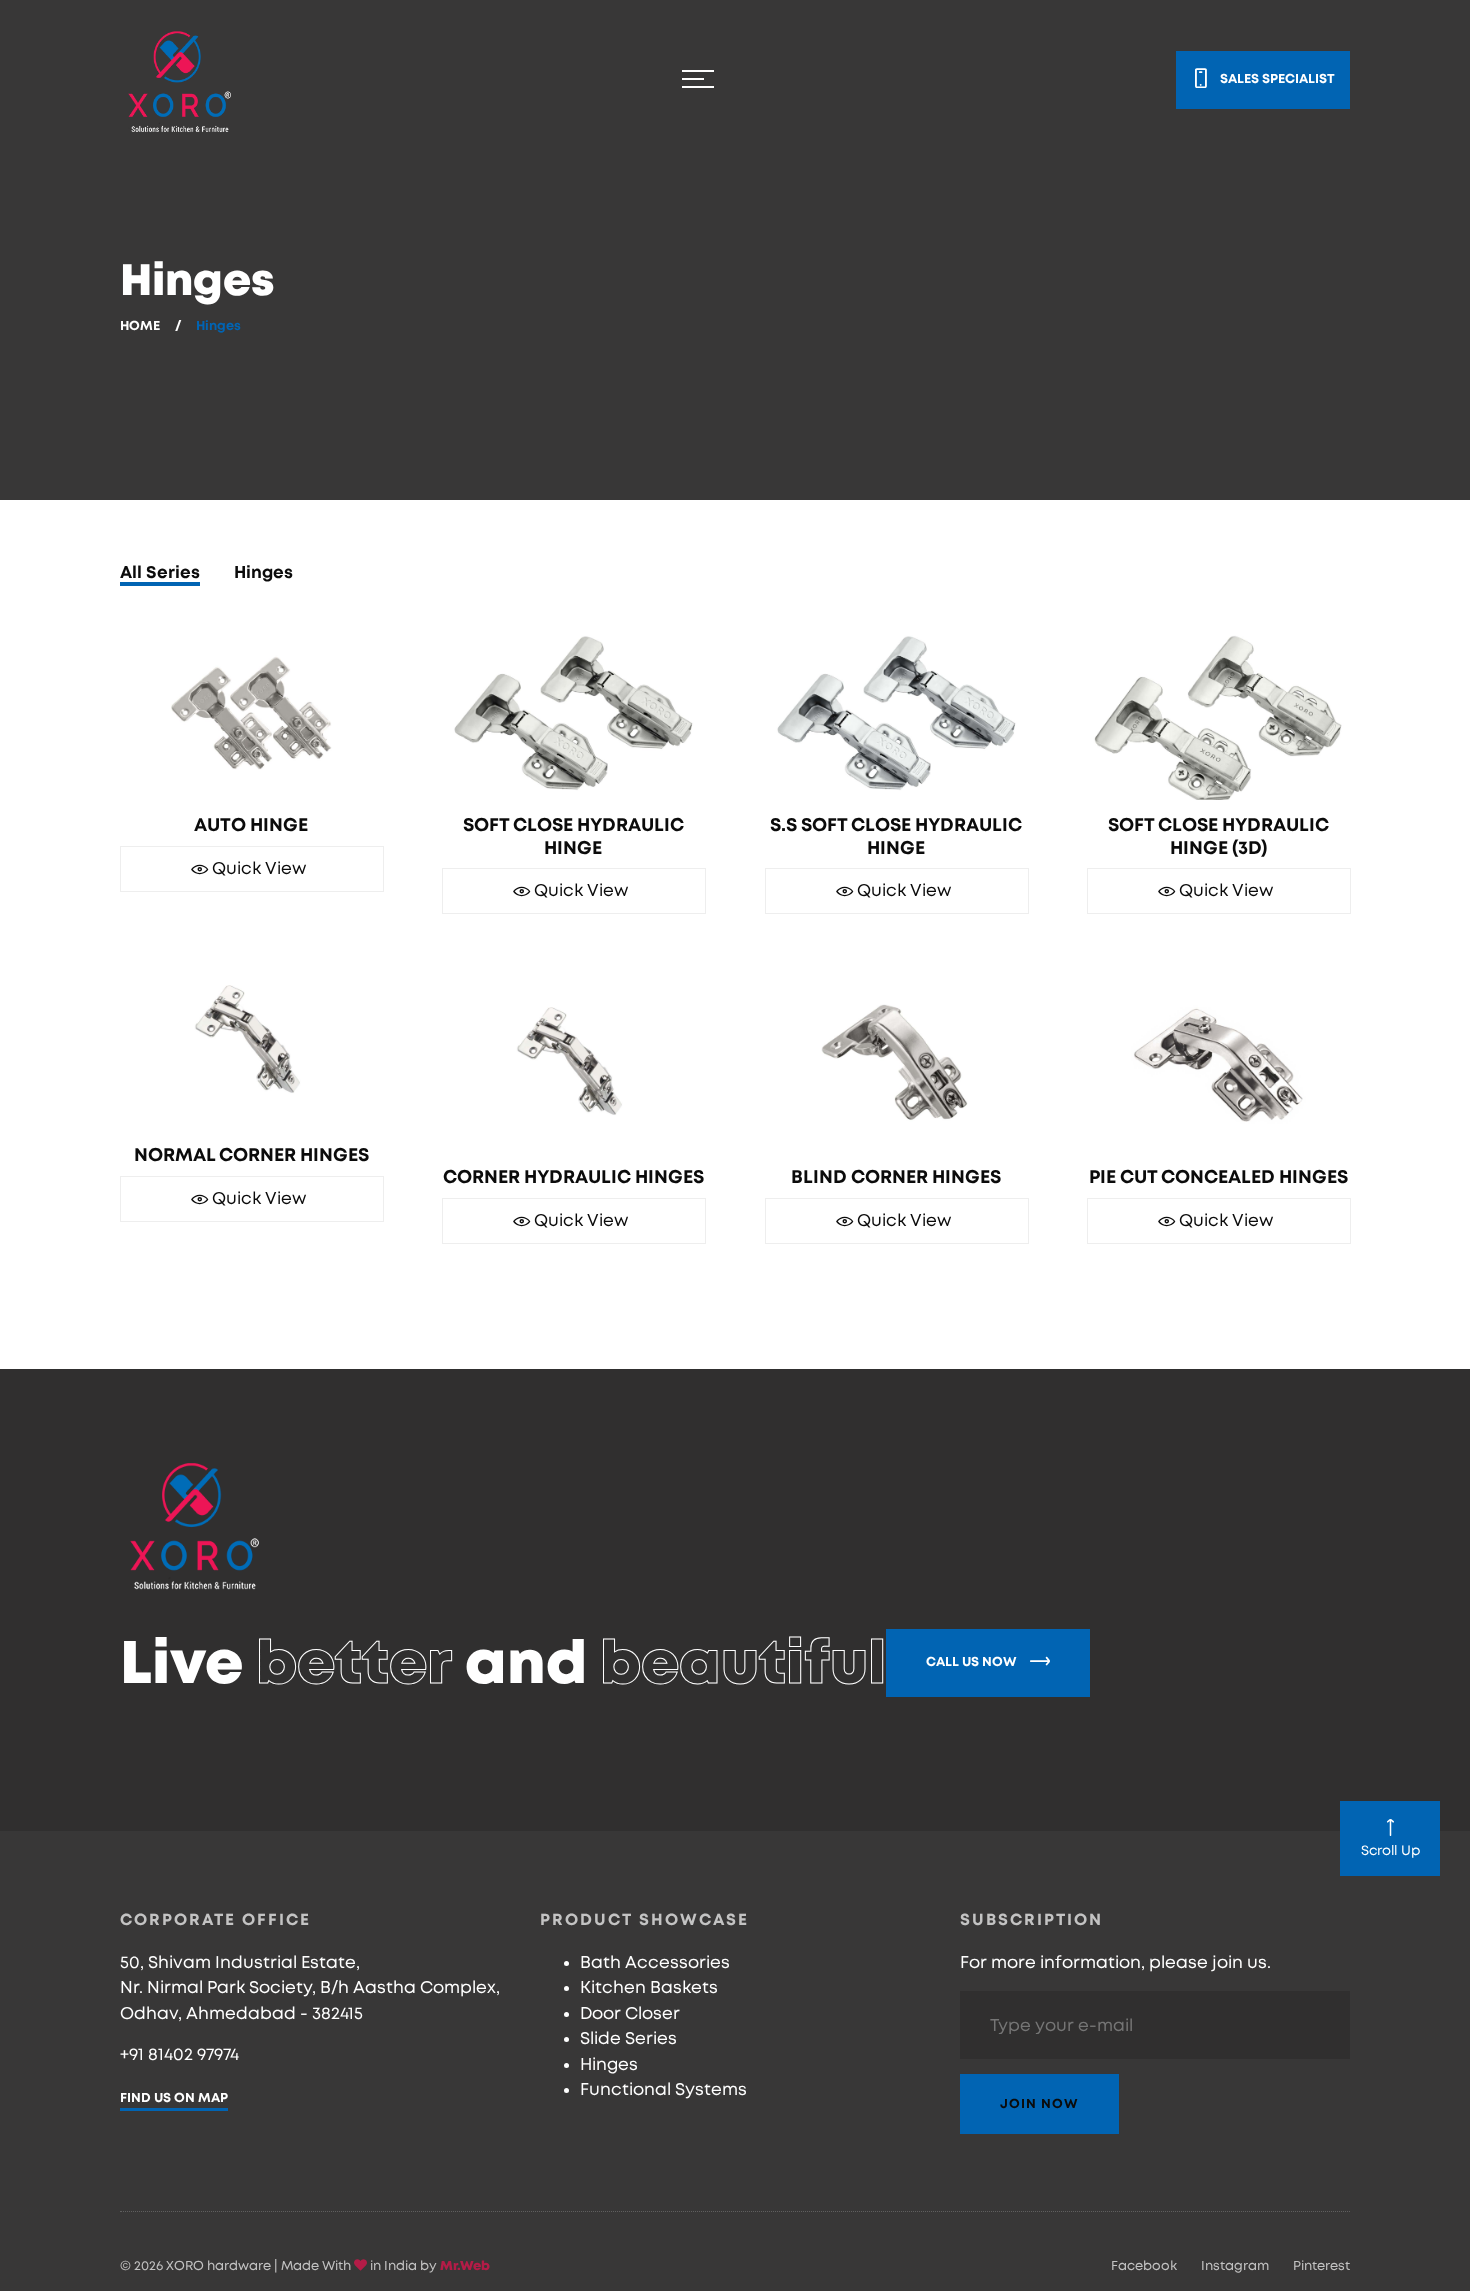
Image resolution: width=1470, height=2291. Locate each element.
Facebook (1144, 2266)
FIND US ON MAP (174, 2098)
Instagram (1235, 2266)
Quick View (257, 883)
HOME (140, 326)
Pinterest (1321, 2266)
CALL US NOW (973, 1662)
